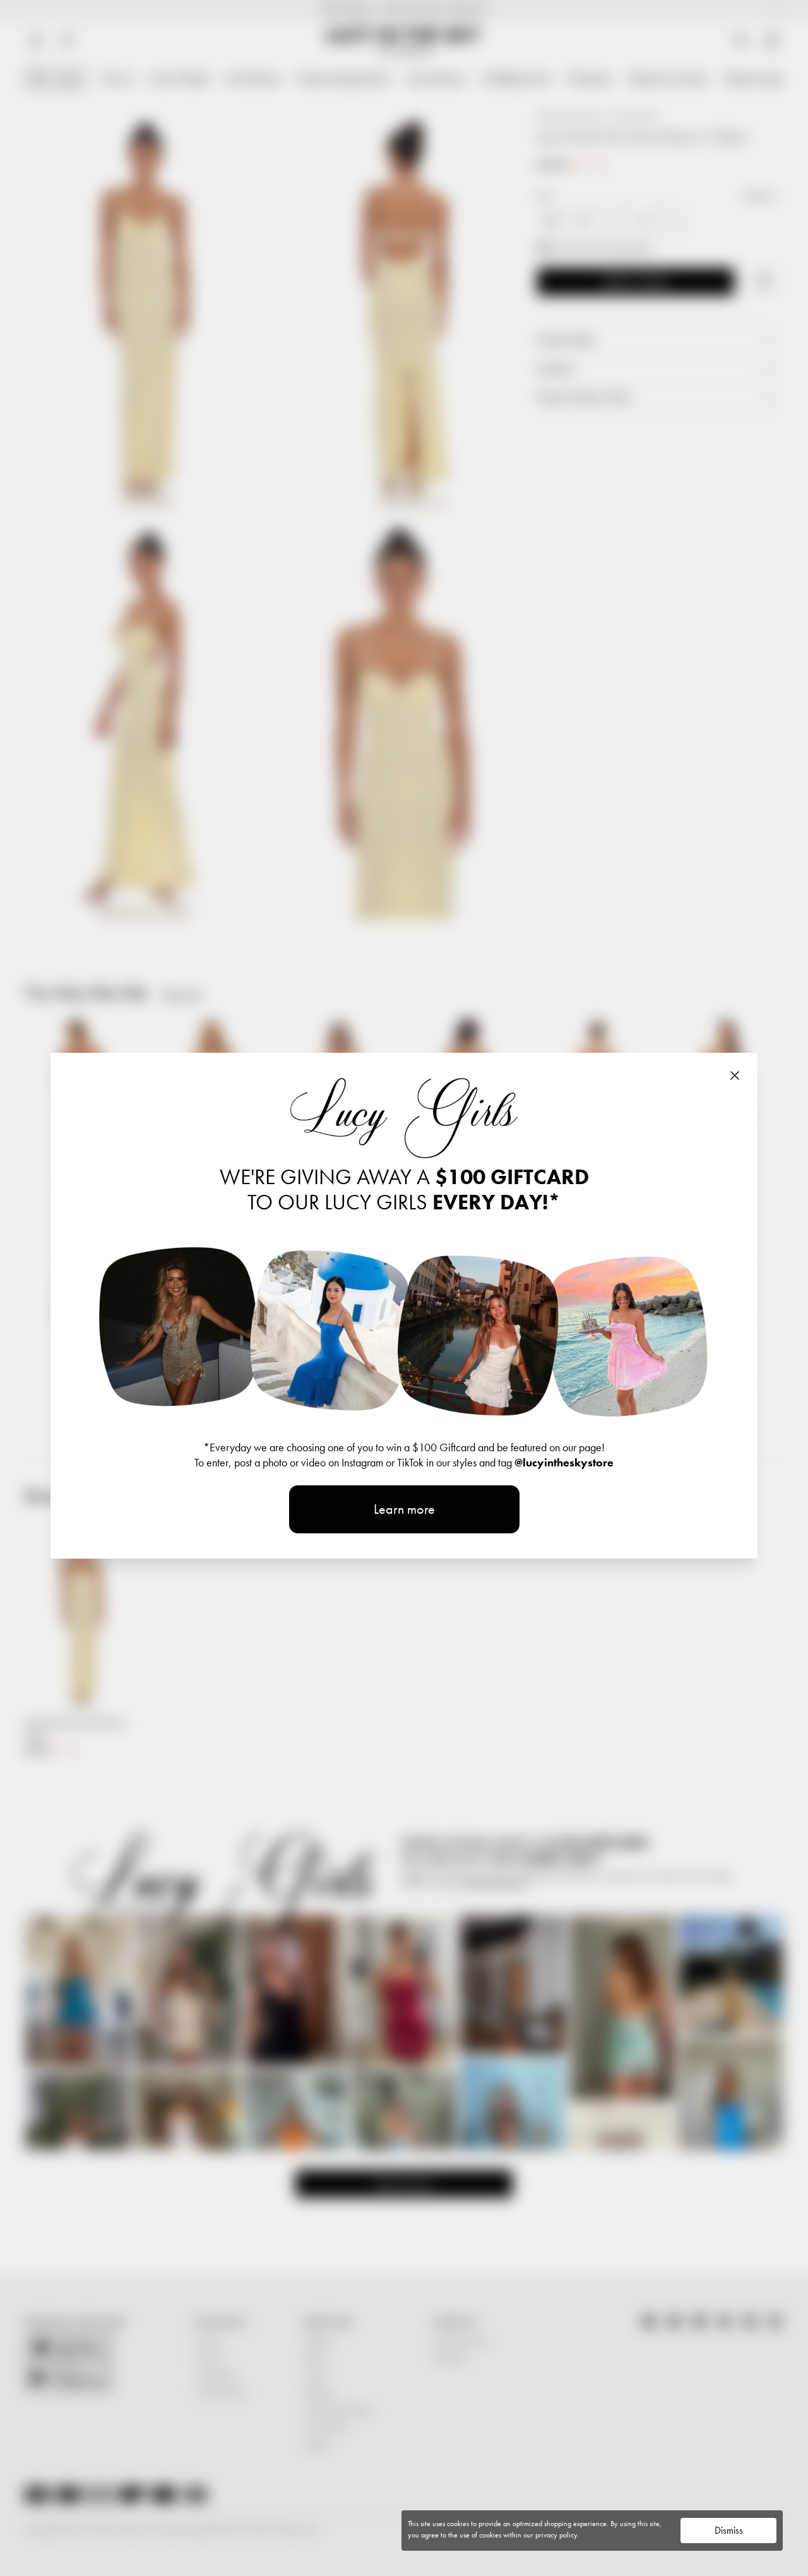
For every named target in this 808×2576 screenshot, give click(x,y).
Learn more (404, 1509)
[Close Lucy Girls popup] (735, 1075)
